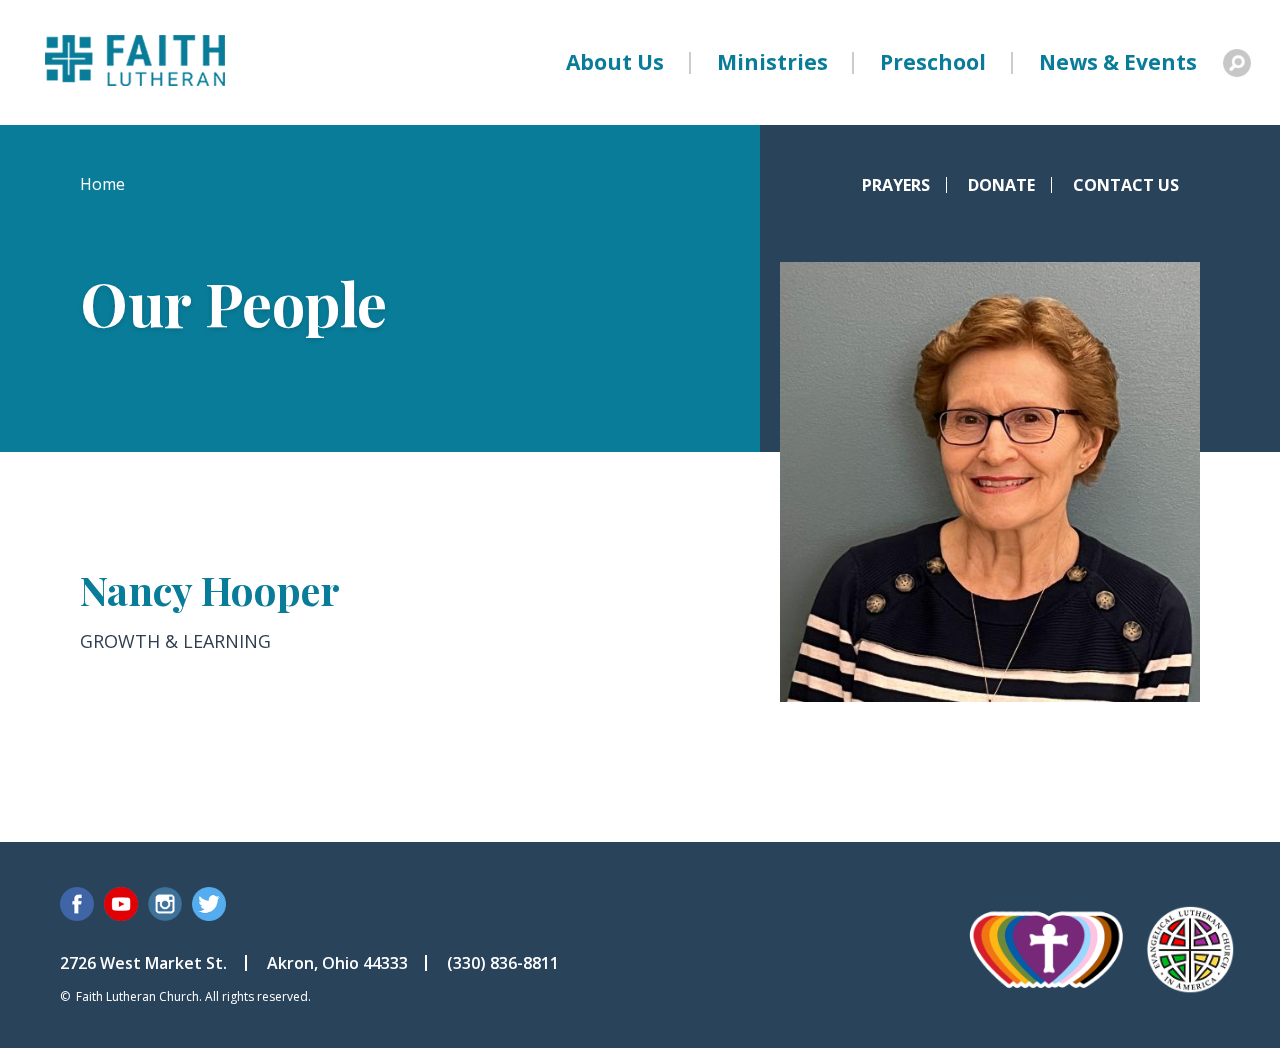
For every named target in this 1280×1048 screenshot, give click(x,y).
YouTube (121, 904)
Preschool (933, 62)
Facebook (77, 904)
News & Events (1118, 62)
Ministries (772, 62)
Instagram (165, 904)
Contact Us (1126, 185)
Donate (1001, 185)
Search (1237, 63)
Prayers (896, 185)
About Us (615, 62)
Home (102, 184)
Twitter (209, 904)
